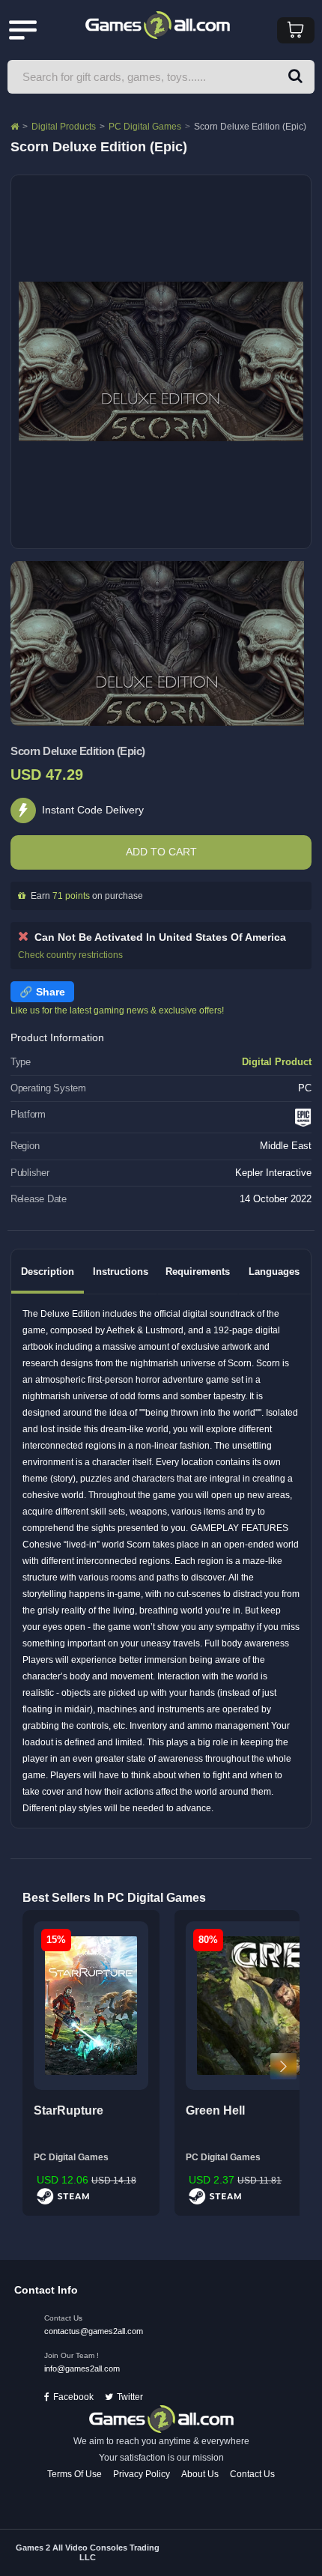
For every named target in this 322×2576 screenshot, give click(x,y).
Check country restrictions (70, 955)
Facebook (73, 2397)
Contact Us (252, 2474)
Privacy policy (142, 2474)
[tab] (48, 1272)
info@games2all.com (82, 2369)
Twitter (130, 2397)
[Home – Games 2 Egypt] (15, 127)
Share (51, 992)
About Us (200, 2474)
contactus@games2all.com (94, 2331)
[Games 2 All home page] (161, 2419)
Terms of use (75, 2474)
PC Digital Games (145, 127)
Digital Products (64, 127)
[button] (295, 77)
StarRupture (69, 2110)
